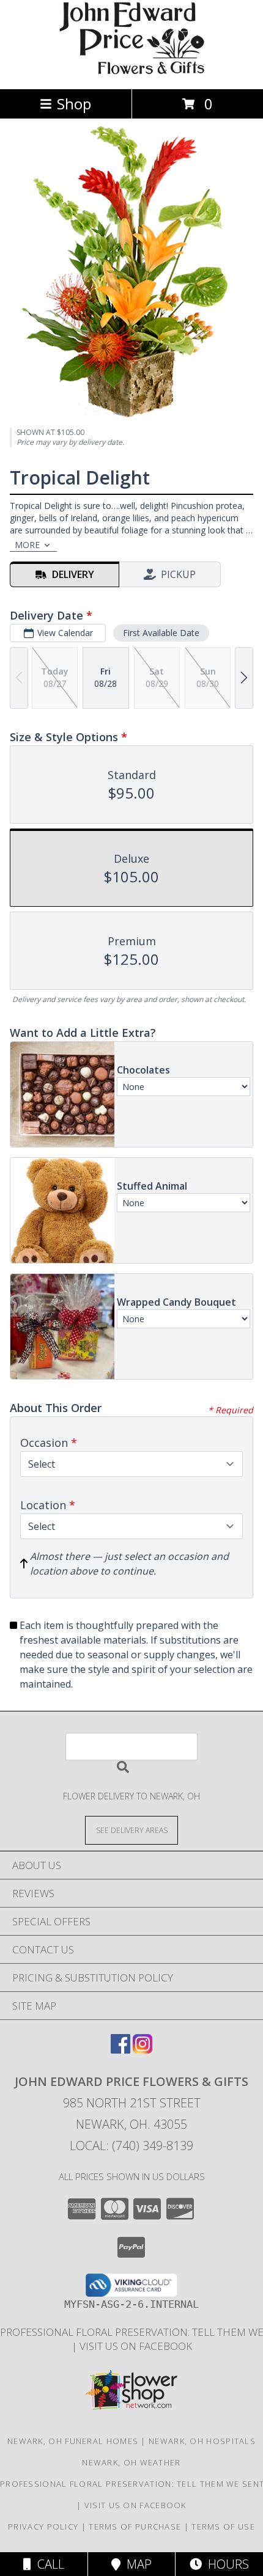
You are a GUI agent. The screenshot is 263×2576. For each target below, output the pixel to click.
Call (48, 2564)
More (27, 545)
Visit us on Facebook (136, 2346)
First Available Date (161, 633)
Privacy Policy (43, 2527)
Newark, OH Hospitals (202, 2441)
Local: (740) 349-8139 (131, 2146)
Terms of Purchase (135, 2527)
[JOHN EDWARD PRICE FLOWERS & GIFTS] (131, 71)
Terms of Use (223, 2527)
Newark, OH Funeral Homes (73, 2441)
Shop (74, 104)
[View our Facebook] (120, 2050)
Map (136, 2564)
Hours (225, 2564)
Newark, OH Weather (131, 2462)
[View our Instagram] (143, 2050)
